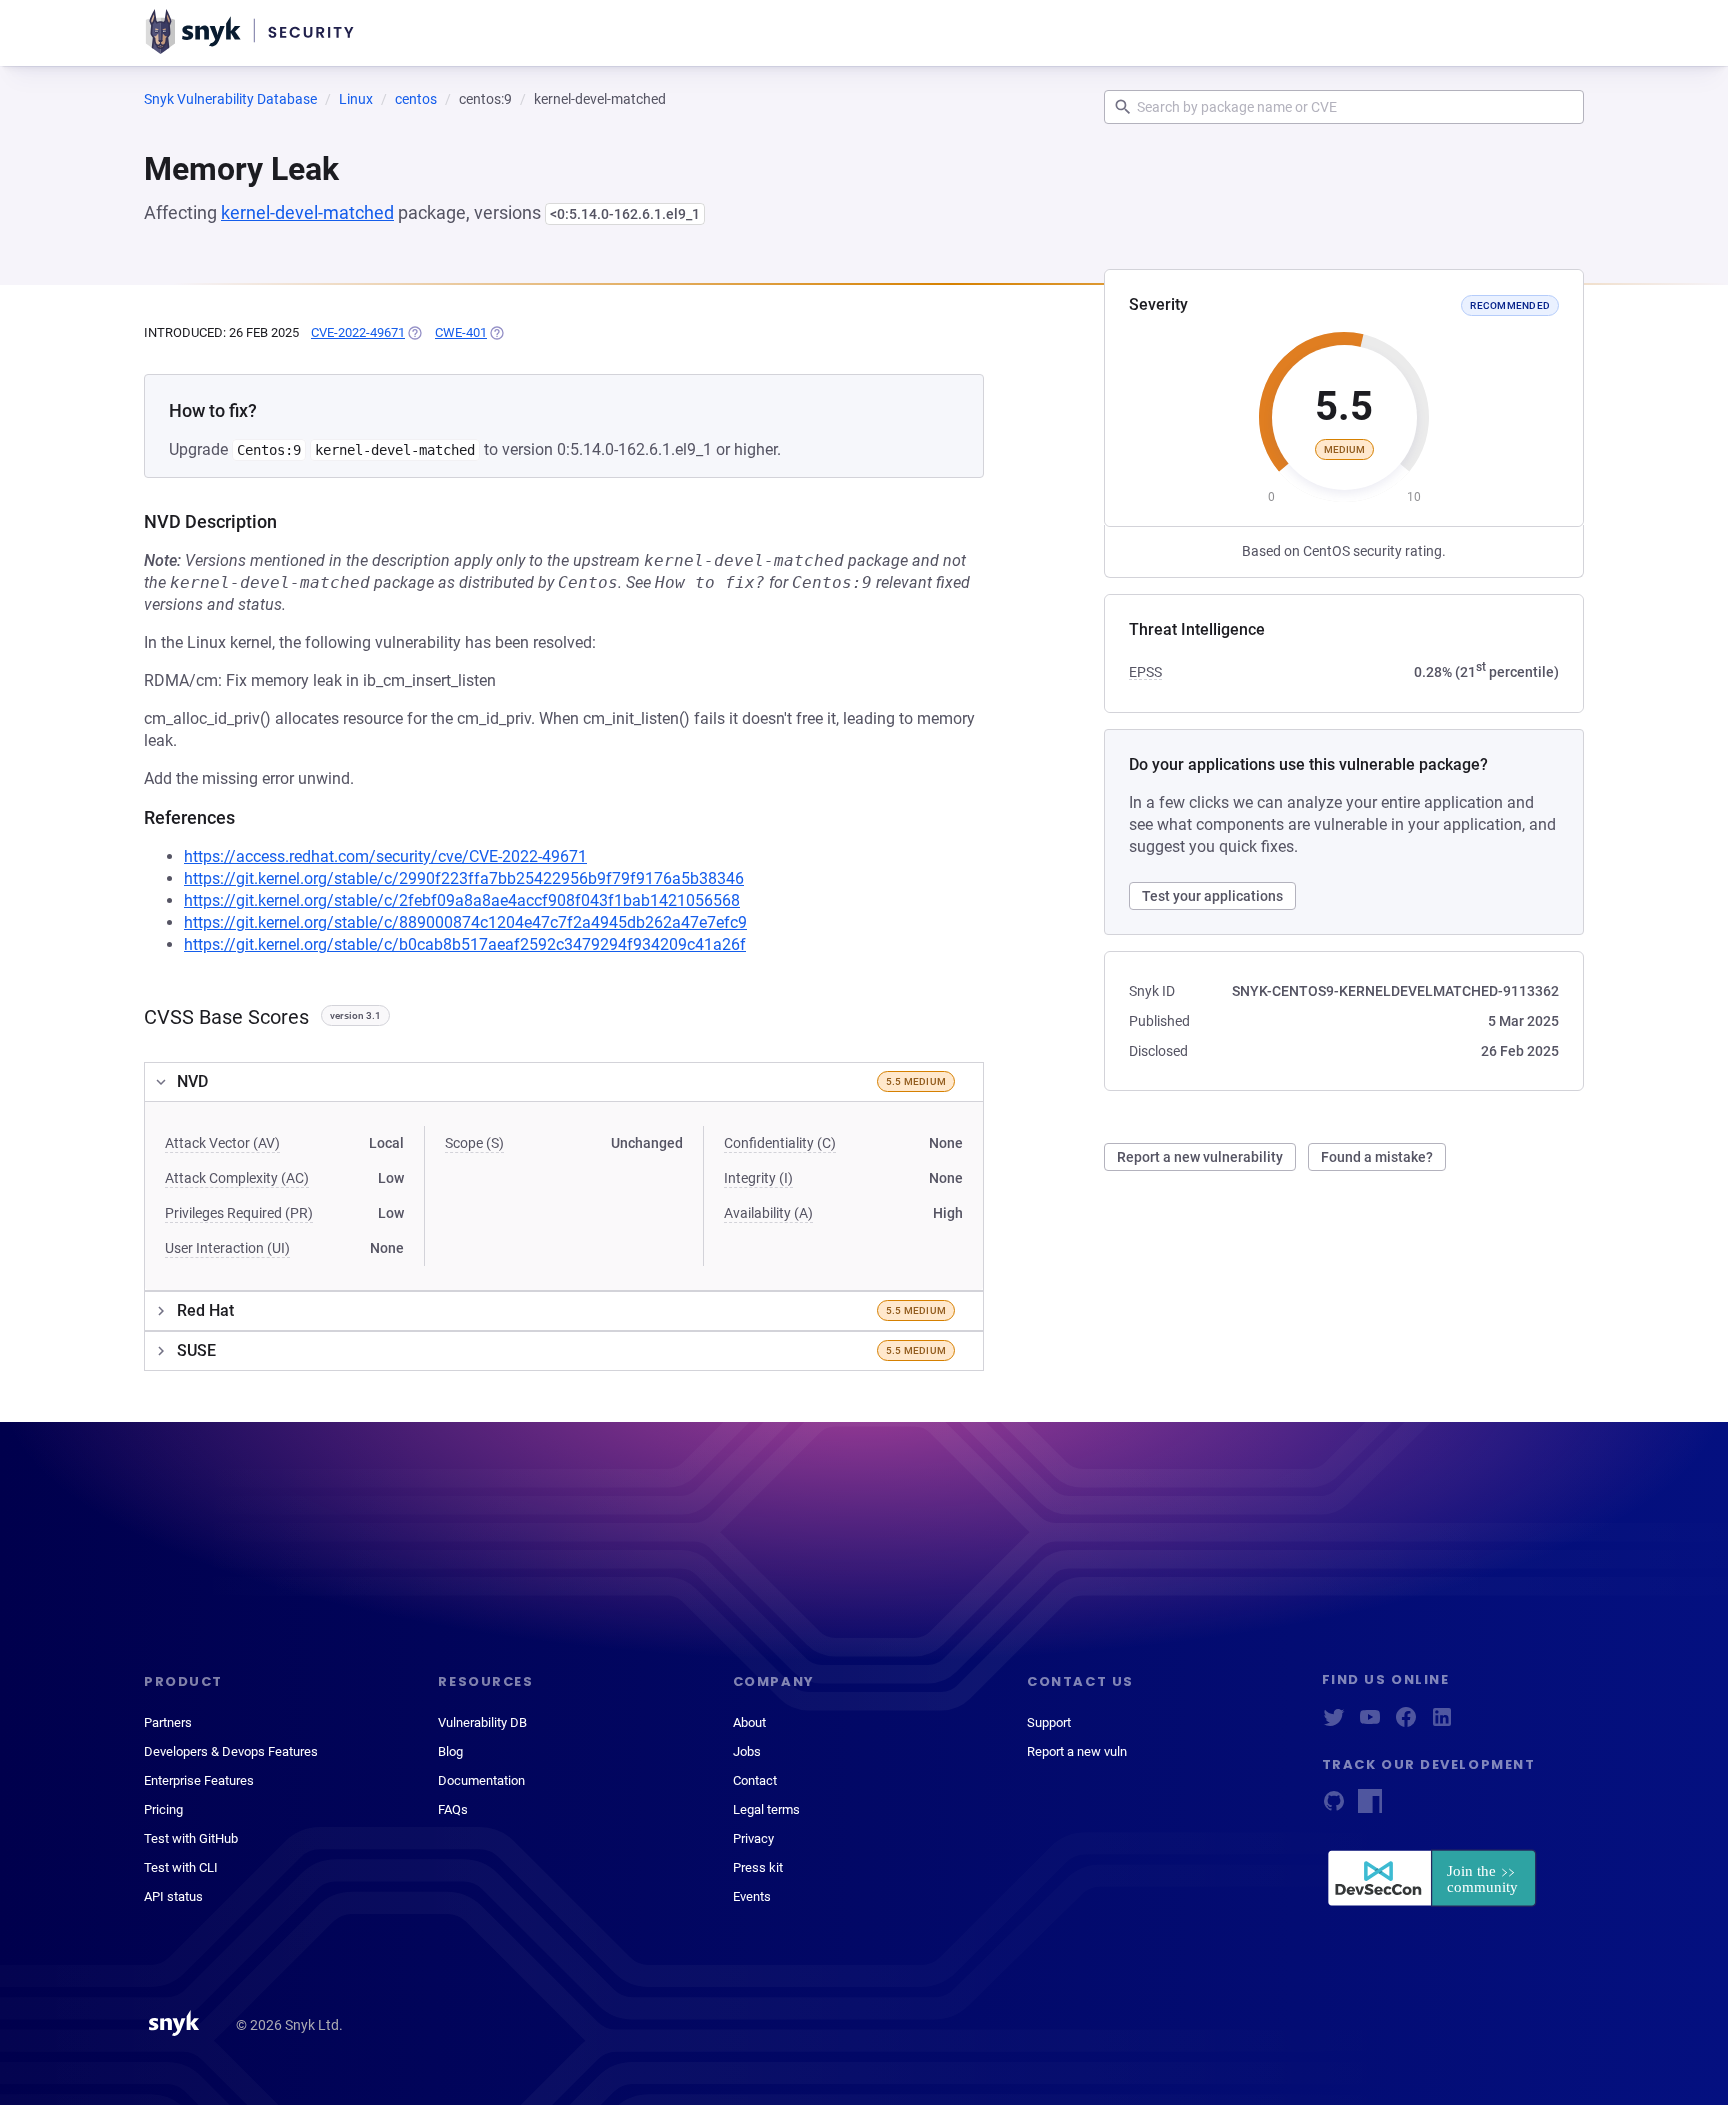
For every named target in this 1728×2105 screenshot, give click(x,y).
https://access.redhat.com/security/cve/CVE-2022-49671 (385, 856)
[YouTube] (1370, 1723)
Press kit (758, 1867)
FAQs (453, 1809)
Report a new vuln (1077, 1751)
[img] (414, 333)
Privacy (753, 1838)
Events (752, 1896)
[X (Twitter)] (1334, 1723)
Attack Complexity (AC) (237, 1178)
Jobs (747, 1751)
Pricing (163, 1809)
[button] (564, 1082)
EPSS (1145, 672)
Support (1049, 1722)
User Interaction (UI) (227, 1248)
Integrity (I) (758, 1178)
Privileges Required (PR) (239, 1213)
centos (416, 99)
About (749, 1722)
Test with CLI (181, 1867)
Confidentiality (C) (780, 1143)
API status (173, 1896)
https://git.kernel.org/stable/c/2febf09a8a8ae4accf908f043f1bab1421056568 (462, 900)
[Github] (1334, 1807)
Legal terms (766, 1809)
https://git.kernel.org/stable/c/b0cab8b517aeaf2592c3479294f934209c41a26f (465, 944)
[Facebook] (1406, 1723)
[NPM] (1370, 1807)
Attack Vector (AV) (222, 1143)
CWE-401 (461, 332)
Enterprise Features (199, 1780)
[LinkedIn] (1442, 1723)
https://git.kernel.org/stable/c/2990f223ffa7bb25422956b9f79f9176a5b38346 (464, 878)
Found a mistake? (1377, 1157)
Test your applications (1212, 896)
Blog (450, 1751)
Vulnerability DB (482, 1722)
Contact (755, 1780)
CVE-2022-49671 (358, 332)
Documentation (481, 1780)
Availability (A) (768, 1213)
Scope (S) (474, 1143)
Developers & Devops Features (231, 1751)
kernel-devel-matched (307, 212)
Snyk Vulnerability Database (230, 99)
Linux (356, 99)
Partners (168, 1722)
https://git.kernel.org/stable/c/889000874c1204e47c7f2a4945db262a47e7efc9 (465, 922)
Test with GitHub (191, 1838)
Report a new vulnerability (1200, 1157)
